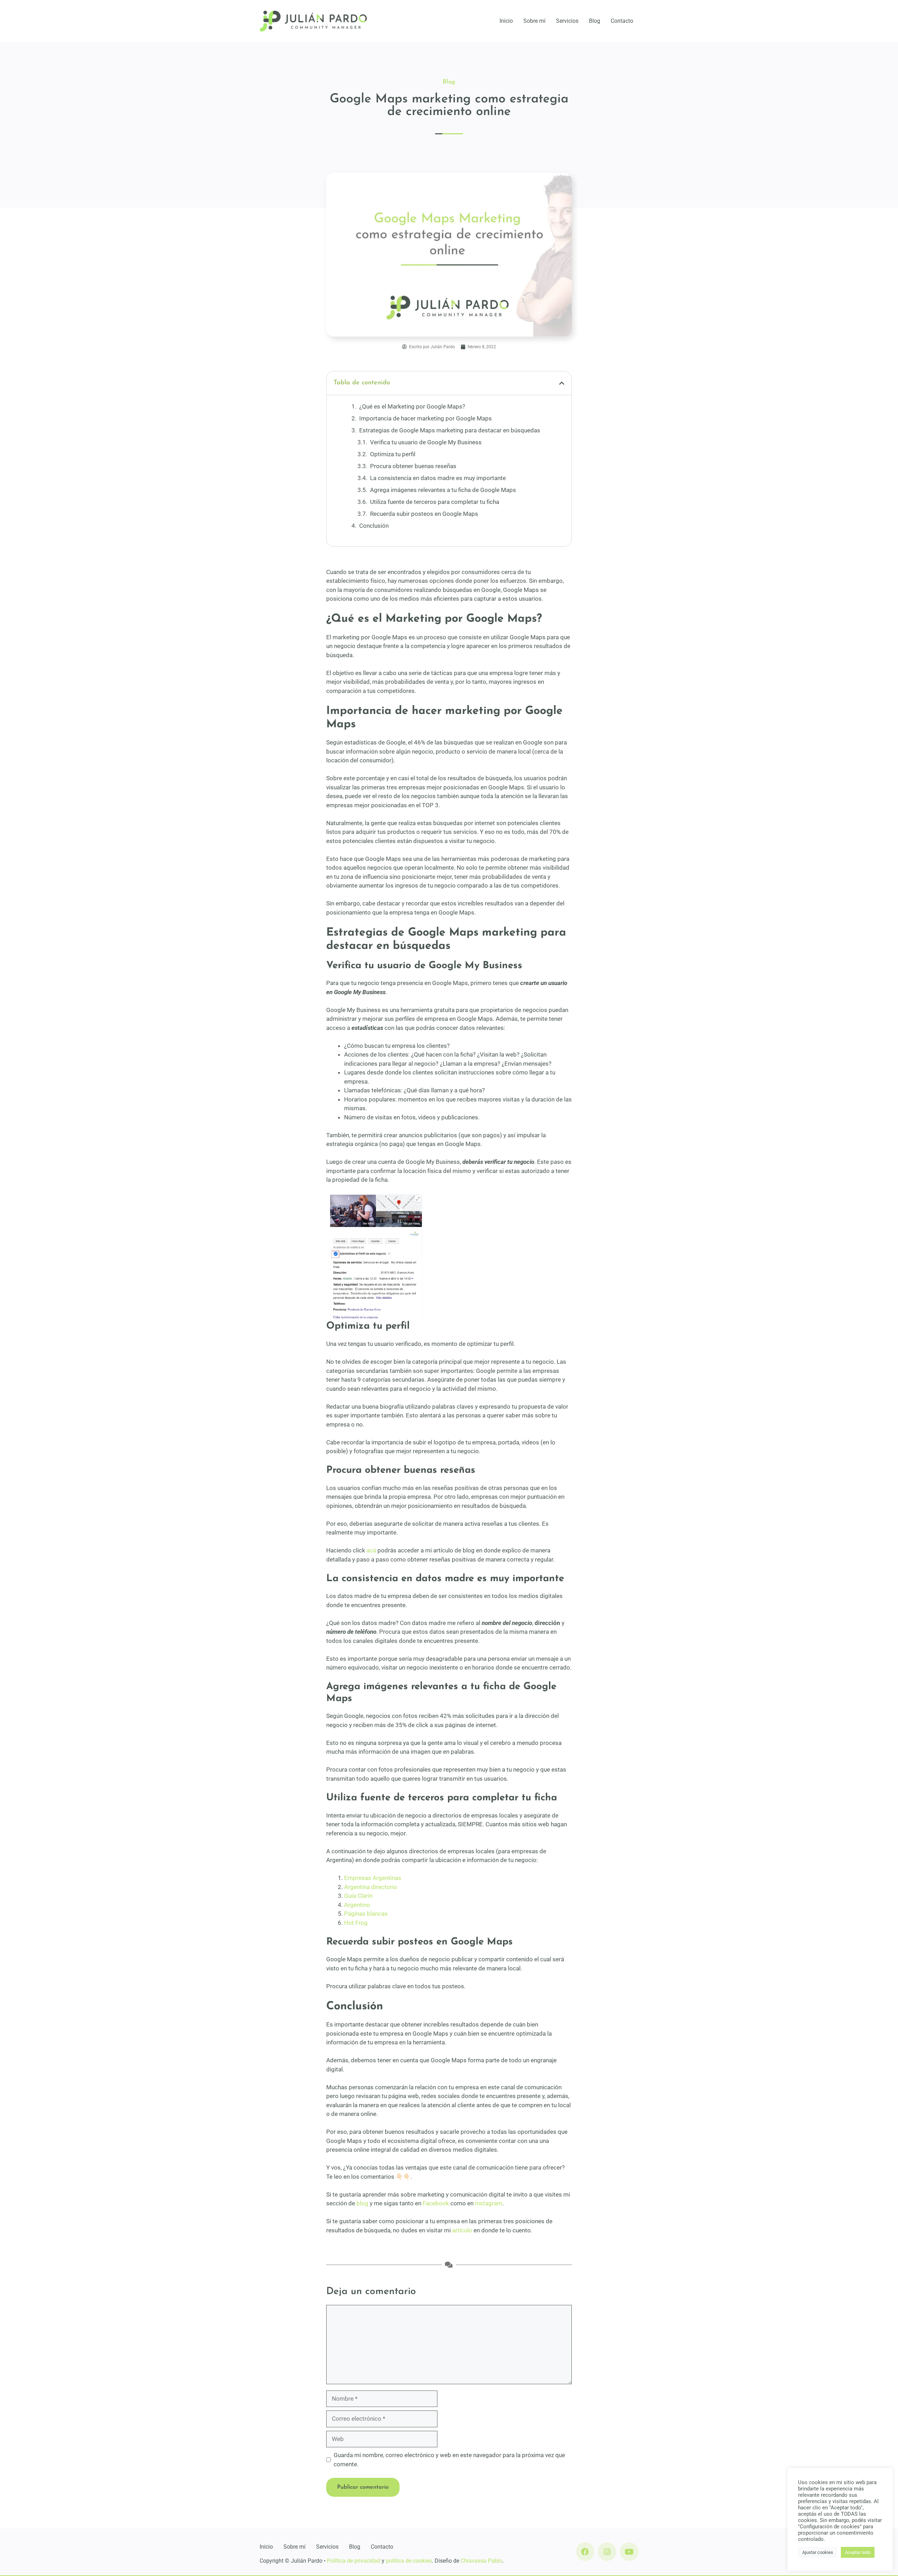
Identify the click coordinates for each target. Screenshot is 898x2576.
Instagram (489, 2203)
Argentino (357, 1905)
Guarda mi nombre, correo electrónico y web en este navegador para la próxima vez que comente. (449, 2460)
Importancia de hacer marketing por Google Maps (425, 418)
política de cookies (409, 2561)
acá (371, 1550)
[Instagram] (607, 2552)
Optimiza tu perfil (393, 454)
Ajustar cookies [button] (818, 2552)
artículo (462, 2230)
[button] (562, 383)
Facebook (436, 2203)
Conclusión (374, 526)
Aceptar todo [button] (858, 2552)
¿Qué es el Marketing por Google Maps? (412, 406)
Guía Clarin (358, 1896)
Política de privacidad (354, 2561)
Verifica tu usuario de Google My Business (426, 442)
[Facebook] (585, 2552)
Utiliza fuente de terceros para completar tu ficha (435, 502)
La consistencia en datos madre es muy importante (438, 478)
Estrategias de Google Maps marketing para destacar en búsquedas (450, 430)
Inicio (506, 21)
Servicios (567, 21)
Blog (595, 21)
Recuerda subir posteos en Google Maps (424, 514)
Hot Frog (356, 1923)
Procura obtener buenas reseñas (413, 466)
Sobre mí (534, 21)
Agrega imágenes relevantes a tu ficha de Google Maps (443, 490)
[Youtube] (629, 2552)
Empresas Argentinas (373, 1878)
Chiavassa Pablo (481, 2561)
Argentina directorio (371, 1887)
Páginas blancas (366, 1914)
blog (362, 2203)
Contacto (622, 21)
